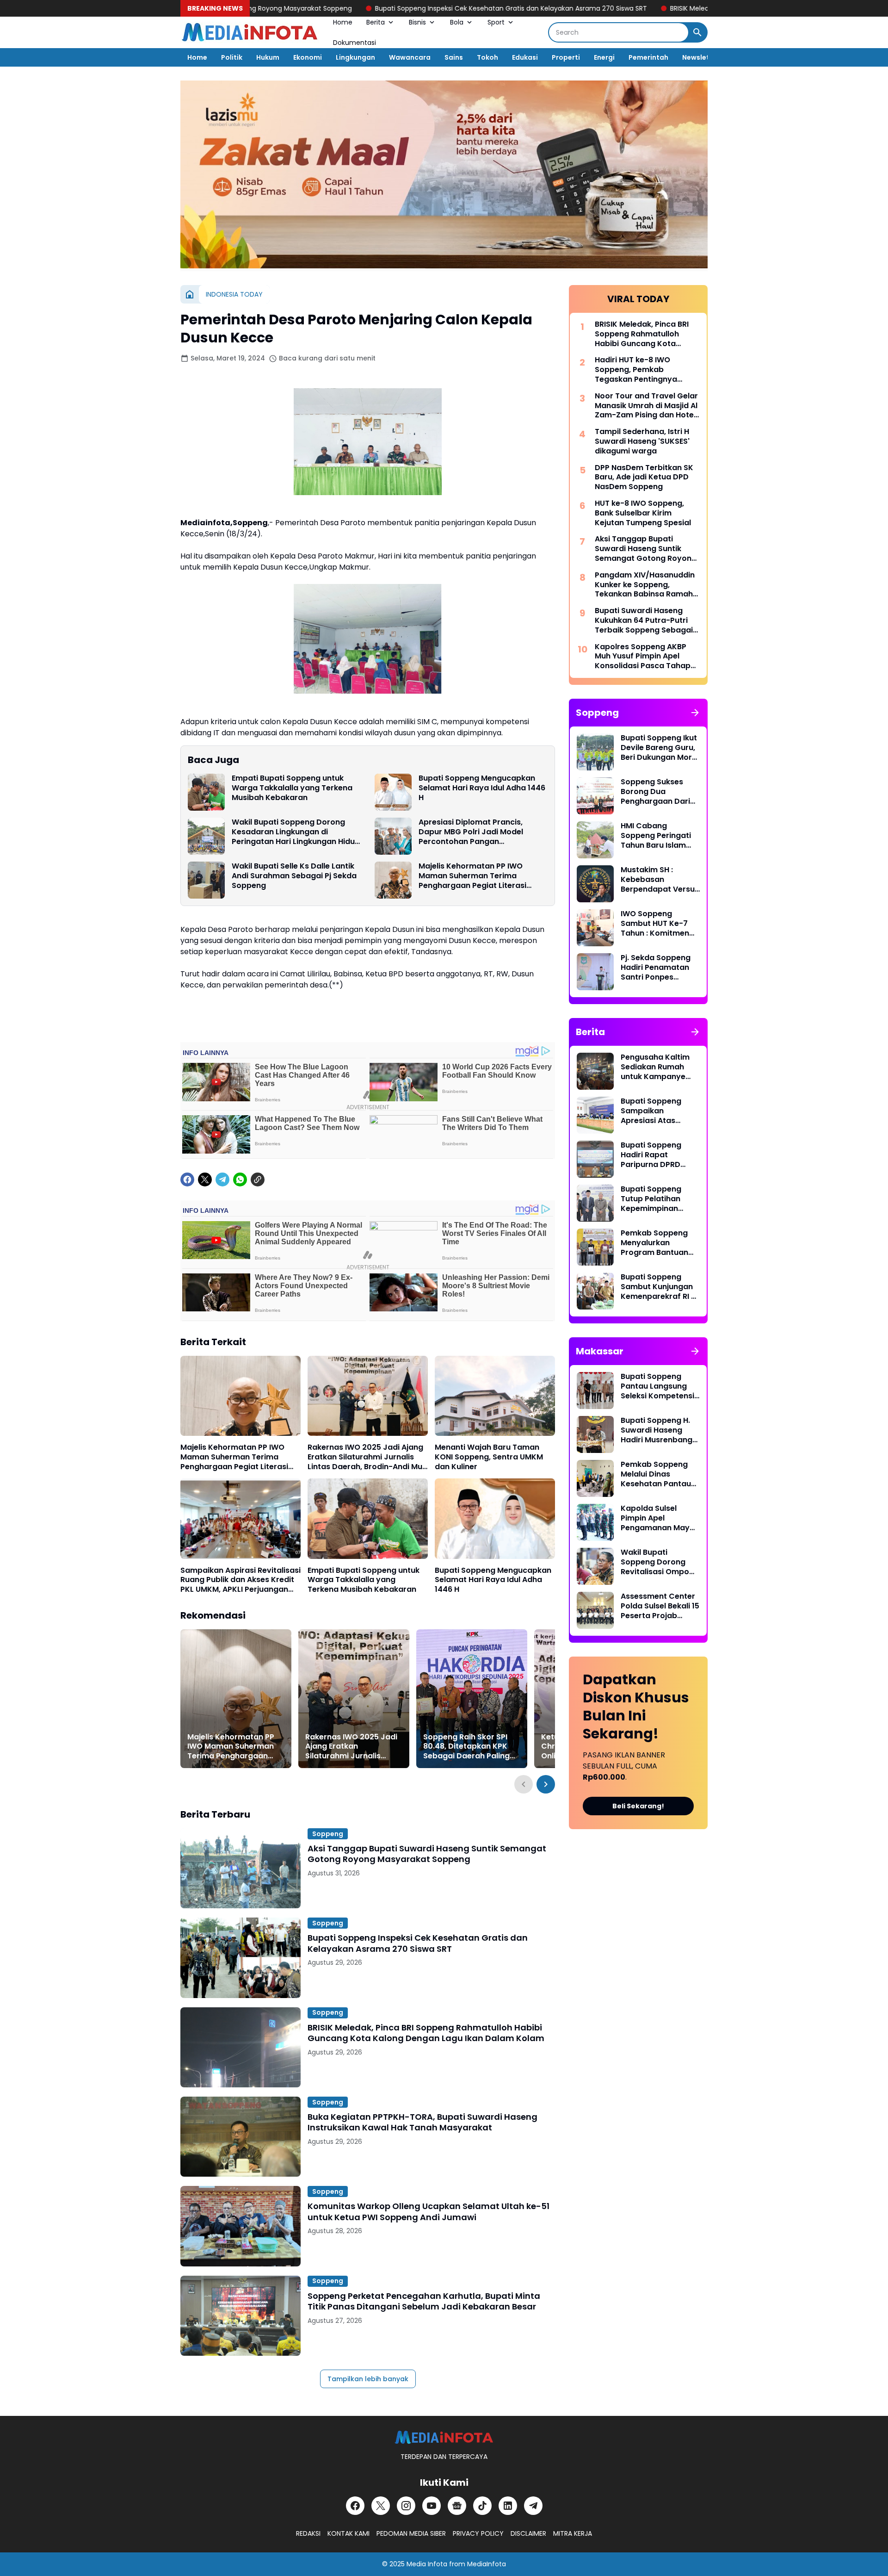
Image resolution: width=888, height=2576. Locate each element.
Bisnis (417, 22)
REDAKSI (308, 2533)
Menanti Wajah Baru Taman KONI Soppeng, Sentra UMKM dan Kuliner (489, 1457)
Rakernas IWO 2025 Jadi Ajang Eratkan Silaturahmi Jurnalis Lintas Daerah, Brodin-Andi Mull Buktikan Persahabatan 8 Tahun (367, 1457)
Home (343, 22)
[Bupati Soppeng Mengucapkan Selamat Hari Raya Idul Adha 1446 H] (393, 792)
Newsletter (701, 57)
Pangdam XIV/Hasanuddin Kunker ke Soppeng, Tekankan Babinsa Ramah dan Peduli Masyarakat (645, 585)
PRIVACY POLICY (478, 2533)
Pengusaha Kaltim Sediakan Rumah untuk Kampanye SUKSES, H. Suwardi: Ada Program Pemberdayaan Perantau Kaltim (657, 1067)
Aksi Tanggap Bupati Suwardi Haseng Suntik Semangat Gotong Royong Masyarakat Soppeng (427, 1854)
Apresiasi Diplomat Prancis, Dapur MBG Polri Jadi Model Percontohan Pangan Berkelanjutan (471, 832)
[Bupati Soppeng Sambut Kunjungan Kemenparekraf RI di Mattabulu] (595, 1291)
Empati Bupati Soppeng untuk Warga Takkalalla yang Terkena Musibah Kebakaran (292, 788)
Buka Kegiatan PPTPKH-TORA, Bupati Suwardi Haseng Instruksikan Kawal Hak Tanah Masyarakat (422, 2122)
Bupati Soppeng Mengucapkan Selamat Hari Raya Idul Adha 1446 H (482, 788)
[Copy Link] (258, 1179)
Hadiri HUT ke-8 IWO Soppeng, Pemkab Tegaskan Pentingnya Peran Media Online (636, 370)
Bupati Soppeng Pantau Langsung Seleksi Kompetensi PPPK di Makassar (657, 1386)
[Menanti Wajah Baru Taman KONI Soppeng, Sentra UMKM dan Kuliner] (495, 1396)
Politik (232, 57)
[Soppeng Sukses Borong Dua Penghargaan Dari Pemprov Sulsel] (595, 796)
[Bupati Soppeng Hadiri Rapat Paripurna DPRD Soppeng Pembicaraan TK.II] (595, 1159)
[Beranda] (190, 294)
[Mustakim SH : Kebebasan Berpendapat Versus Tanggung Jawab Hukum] (595, 884)
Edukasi (525, 57)
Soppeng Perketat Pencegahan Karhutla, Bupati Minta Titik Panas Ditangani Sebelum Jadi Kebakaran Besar (424, 2301)
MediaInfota (487, 2564)
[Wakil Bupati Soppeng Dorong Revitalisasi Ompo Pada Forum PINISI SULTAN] (595, 1566)
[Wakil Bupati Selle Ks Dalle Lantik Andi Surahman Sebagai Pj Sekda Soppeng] (206, 880)
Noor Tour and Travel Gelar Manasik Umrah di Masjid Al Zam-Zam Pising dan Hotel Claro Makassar (646, 406)
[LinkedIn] (508, 2506)
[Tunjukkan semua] (695, 713)
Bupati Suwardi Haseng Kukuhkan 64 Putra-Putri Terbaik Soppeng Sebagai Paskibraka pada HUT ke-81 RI (647, 621)
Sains (454, 57)
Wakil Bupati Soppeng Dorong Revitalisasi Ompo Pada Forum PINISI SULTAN (655, 1562)
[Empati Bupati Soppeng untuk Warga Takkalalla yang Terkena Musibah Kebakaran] (206, 792)
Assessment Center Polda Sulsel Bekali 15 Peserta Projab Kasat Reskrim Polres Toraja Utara (660, 1606)
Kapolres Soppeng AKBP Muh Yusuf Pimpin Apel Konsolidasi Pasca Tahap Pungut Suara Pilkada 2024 (646, 657)
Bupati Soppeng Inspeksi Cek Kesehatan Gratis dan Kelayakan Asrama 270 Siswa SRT (401, 8)
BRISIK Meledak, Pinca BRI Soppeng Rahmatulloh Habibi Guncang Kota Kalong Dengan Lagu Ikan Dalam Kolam (426, 2033)
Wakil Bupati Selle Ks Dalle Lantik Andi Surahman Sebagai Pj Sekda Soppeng (294, 876)
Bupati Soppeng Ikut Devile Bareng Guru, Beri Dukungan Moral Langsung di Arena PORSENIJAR (660, 748)
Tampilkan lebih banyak (368, 2379)
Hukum (268, 57)
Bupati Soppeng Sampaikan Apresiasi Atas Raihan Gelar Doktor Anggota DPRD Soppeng (659, 1111)
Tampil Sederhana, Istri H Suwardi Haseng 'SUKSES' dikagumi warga (642, 441)
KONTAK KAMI (348, 2533)
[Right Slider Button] (546, 1784)
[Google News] (457, 2506)
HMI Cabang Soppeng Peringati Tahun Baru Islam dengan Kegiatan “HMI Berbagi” (656, 836)
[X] (205, 1179)
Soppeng (328, 1834)
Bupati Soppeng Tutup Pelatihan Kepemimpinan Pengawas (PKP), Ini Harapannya (659, 1199)
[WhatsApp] (240, 1179)
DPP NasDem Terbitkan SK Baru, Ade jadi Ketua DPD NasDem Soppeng (644, 478)
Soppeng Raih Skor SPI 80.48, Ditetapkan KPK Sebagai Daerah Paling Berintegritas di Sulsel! (466, 1747)
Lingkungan (355, 57)
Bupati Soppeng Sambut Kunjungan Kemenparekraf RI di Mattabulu (659, 1287)
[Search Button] (697, 32)
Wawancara (410, 57)
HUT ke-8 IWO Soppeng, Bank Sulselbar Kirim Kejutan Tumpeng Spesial (643, 513)
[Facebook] (187, 1179)
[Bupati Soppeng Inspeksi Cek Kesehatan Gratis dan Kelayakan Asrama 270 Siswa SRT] (240, 1958)
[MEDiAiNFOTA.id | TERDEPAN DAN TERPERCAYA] (444, 2437)
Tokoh (487, 57)
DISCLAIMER (528, 2533)
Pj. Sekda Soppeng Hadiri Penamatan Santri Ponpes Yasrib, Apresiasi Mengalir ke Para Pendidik (656, 968)
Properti (566, 57)
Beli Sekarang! (638, 1806)
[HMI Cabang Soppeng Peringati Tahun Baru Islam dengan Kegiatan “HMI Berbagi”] (595, 840)
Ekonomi (308, 57)
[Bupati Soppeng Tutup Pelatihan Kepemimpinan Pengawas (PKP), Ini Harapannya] (595, 1203)
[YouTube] (432, 2506)
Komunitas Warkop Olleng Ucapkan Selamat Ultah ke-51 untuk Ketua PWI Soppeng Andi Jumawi (429, 2212)
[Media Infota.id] (250, 32)
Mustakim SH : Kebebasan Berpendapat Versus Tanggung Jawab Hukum (660, 880)
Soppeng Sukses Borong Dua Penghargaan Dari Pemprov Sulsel (655, 792)
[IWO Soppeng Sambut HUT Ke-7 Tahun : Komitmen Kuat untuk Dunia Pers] (595, 928)
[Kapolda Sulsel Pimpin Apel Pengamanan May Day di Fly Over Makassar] (595, 1522)
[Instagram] (406, 2506)
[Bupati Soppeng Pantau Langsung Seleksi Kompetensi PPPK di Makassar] (595, 1390)
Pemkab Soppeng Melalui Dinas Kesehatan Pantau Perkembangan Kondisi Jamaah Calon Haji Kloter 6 (656, 1474)
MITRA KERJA (573, 2533)
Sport (496, 22)
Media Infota (427, 2564)
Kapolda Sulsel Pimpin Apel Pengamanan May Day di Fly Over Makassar (655, 1518)
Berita (376, 22)
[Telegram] (222, 1179)
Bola (457, 22)
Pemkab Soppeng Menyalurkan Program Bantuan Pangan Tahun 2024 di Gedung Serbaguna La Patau (659, 1243)
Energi (604, 57)
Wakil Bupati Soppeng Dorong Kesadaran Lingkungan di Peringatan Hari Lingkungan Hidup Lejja (296, 832)
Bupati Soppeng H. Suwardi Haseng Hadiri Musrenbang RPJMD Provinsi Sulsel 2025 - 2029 (657, 1430)
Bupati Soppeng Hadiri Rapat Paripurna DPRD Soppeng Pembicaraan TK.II (655, 1155)
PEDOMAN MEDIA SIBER (411, 2533)
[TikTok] (482, 2506)
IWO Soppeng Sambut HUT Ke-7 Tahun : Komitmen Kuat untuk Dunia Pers (655, 924)
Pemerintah (648, 57)
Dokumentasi (355, 43)
